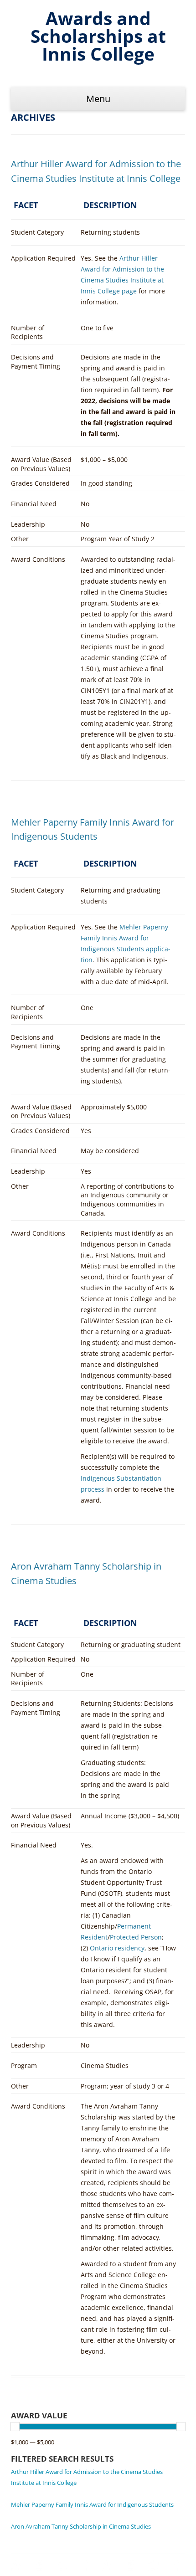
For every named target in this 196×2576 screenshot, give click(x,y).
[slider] (15, 2427)
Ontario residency (117, 1948)
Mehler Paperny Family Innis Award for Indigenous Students (92, 2504)
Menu (98, 99)
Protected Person (136, 1937)
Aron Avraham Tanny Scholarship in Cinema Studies (81, 2526)
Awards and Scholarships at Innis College (98, 36)
